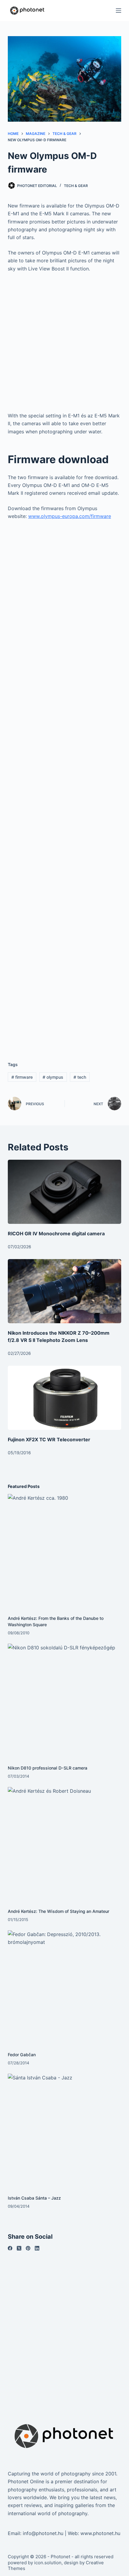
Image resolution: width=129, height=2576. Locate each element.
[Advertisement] (64, 345)
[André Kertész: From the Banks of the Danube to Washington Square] (64, 1551)
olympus (53, 1077)
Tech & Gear (76, 186)
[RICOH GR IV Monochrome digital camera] (64, 1192)
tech (80, 1077)
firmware (22, 1077)
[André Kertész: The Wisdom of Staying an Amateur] (64, 1844)
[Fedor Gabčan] (64, 1987)
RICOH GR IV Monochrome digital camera (56, 1233)
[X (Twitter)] (19, 2248)
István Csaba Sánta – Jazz (34, 2198)
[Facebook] (10, 2248)
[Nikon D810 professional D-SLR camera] (64, 1701)
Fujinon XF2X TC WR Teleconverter (49, 1439)
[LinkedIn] (37, 2248)
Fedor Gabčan (22, 2055)
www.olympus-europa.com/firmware (70, 516)
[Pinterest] (28, 2248)
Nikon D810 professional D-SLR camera (48, 1768)
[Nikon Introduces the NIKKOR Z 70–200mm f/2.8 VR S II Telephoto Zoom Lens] (64, 1291)
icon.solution (48, 2563)
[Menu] (118, 11)
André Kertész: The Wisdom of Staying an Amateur (58, 1911)
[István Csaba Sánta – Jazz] (64, 2131)
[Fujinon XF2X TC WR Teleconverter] (64, 1398)
